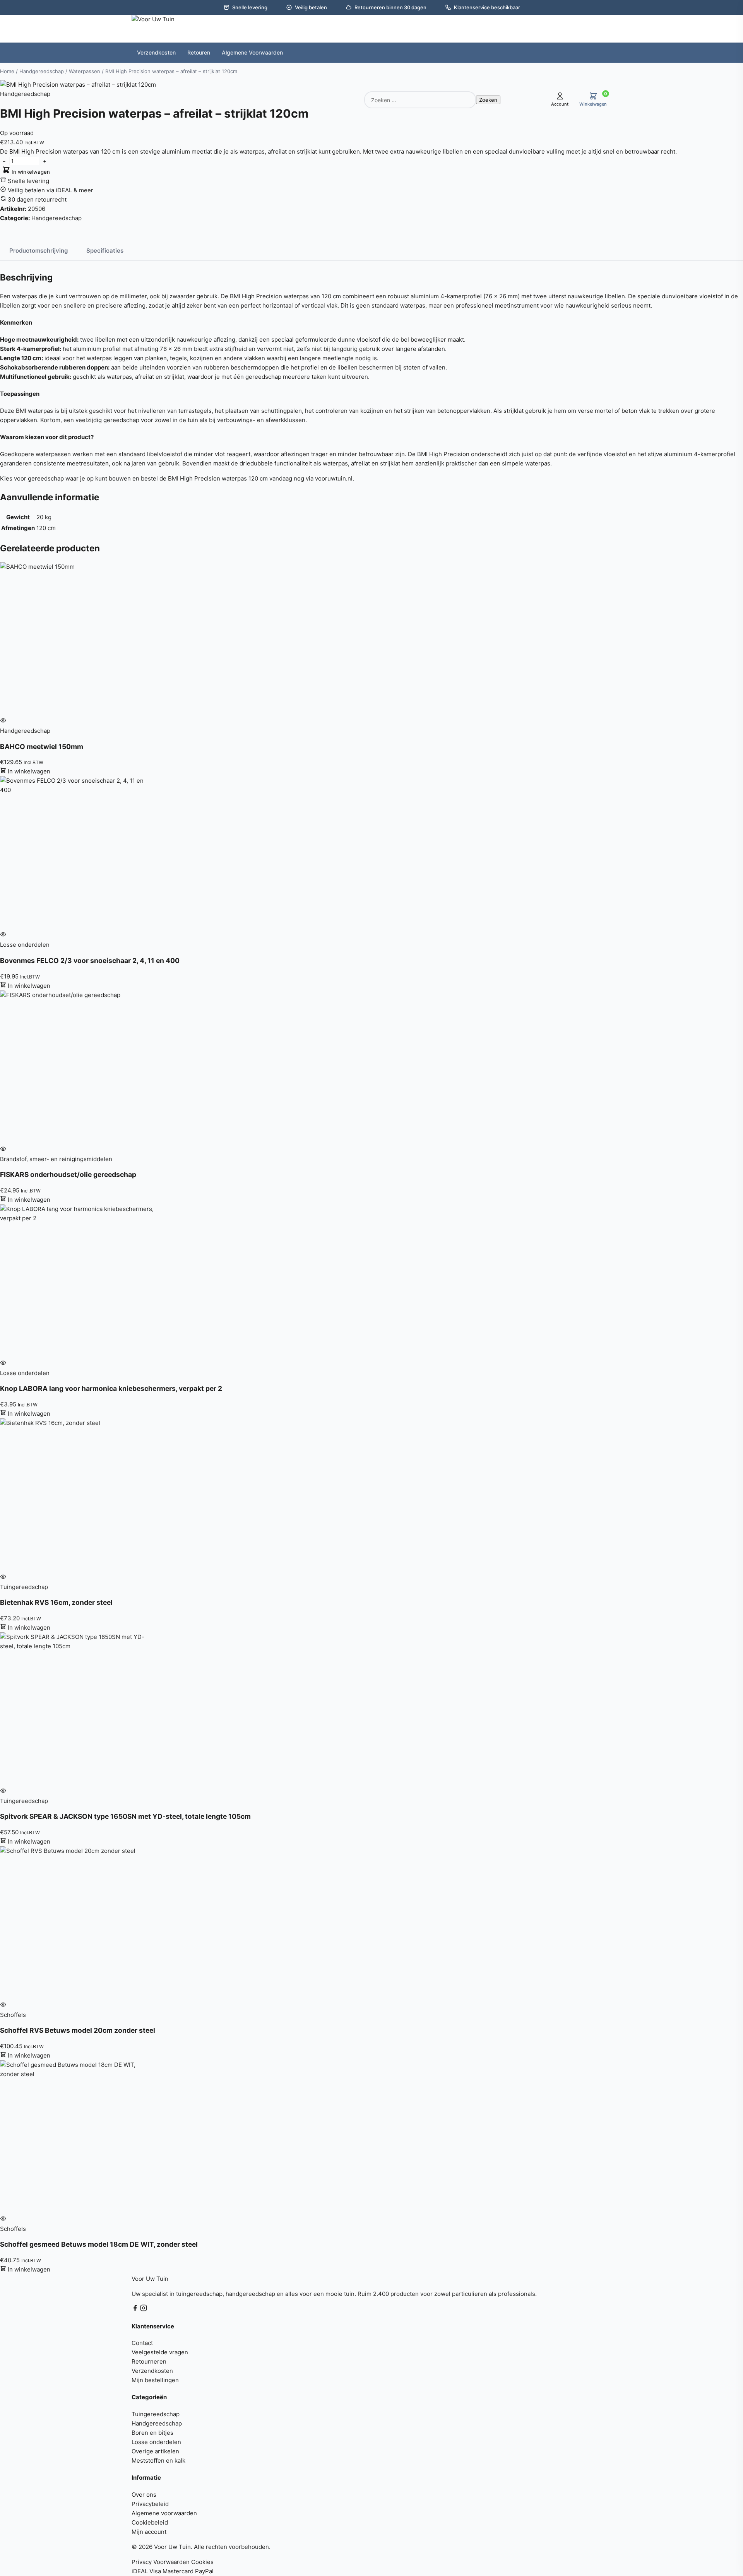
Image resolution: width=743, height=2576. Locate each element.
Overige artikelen (155, 2451)
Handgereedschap (42, 71)
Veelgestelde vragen (160, 2352)
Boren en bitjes (152, 2433)
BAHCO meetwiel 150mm (42, 747)
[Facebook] (136, 2309)
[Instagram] (144, 2309)
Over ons (144, 2495)
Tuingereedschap (156, 2414)
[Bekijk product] (3, 721)
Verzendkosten (152, 2371)
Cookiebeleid (150, 2522)
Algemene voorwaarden (164, 2513)
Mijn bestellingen (155, 2380)
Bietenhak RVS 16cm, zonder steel (56, 1602)
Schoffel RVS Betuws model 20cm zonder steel (78, 2030)
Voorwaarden (171, 2562)
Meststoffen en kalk (158, 2461)
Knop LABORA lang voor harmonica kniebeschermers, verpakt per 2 (111, 1388)
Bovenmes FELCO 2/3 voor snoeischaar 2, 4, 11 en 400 (90, 960)
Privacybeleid (150, 2504)
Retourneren (149, 2361)
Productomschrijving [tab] (39, 251)
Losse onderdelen (156, 2442)
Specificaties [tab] (105, 251)
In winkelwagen (30, 172)
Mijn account (149, 2532)
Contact (142, 2343)
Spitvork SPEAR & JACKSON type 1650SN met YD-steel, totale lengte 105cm (125, 1816)
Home (7, 71)
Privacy (142, 2562)
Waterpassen (85, 71)
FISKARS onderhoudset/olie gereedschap (68, 1174)
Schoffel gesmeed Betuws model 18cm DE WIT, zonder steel (99, 2244)
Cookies (202, 2562)
